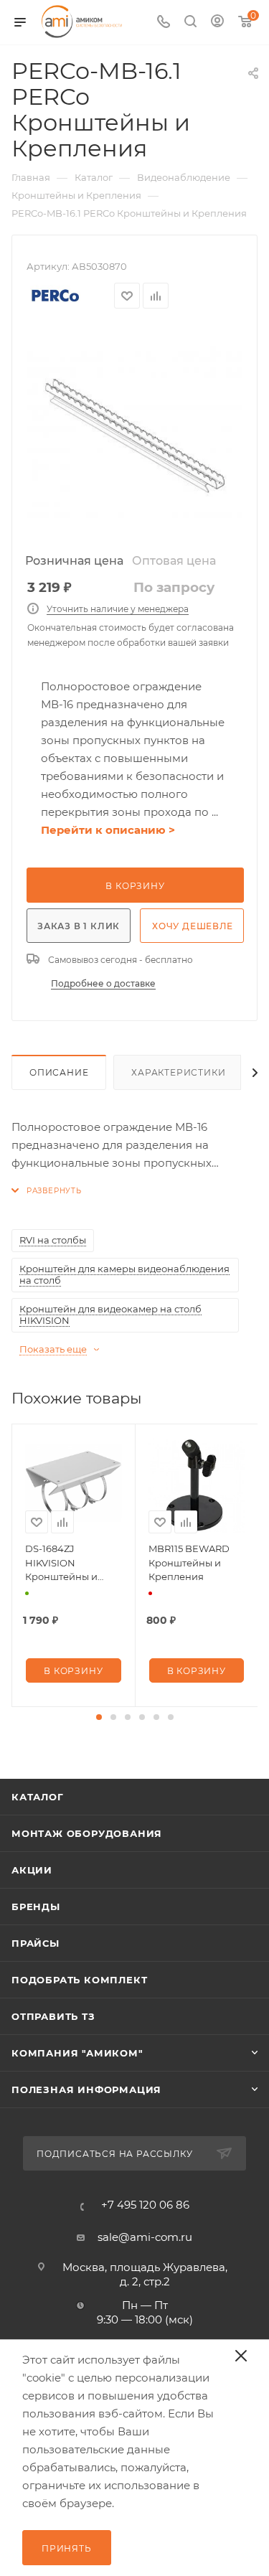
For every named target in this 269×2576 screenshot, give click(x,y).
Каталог (38, 1797)
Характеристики (178, 1072)
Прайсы (36, 1943)
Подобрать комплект (79, 1980)
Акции (32, 1870)
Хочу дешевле (193, 926)
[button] (99, 1717)
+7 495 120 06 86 (145, 2205)
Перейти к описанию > (108, 830)
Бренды (36, 1907)
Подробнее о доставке (103, 983)
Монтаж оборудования (87, 1833)
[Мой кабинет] (217, 23)
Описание (59, 1072)
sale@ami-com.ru (145, 2237)
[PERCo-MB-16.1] (135, 436)
